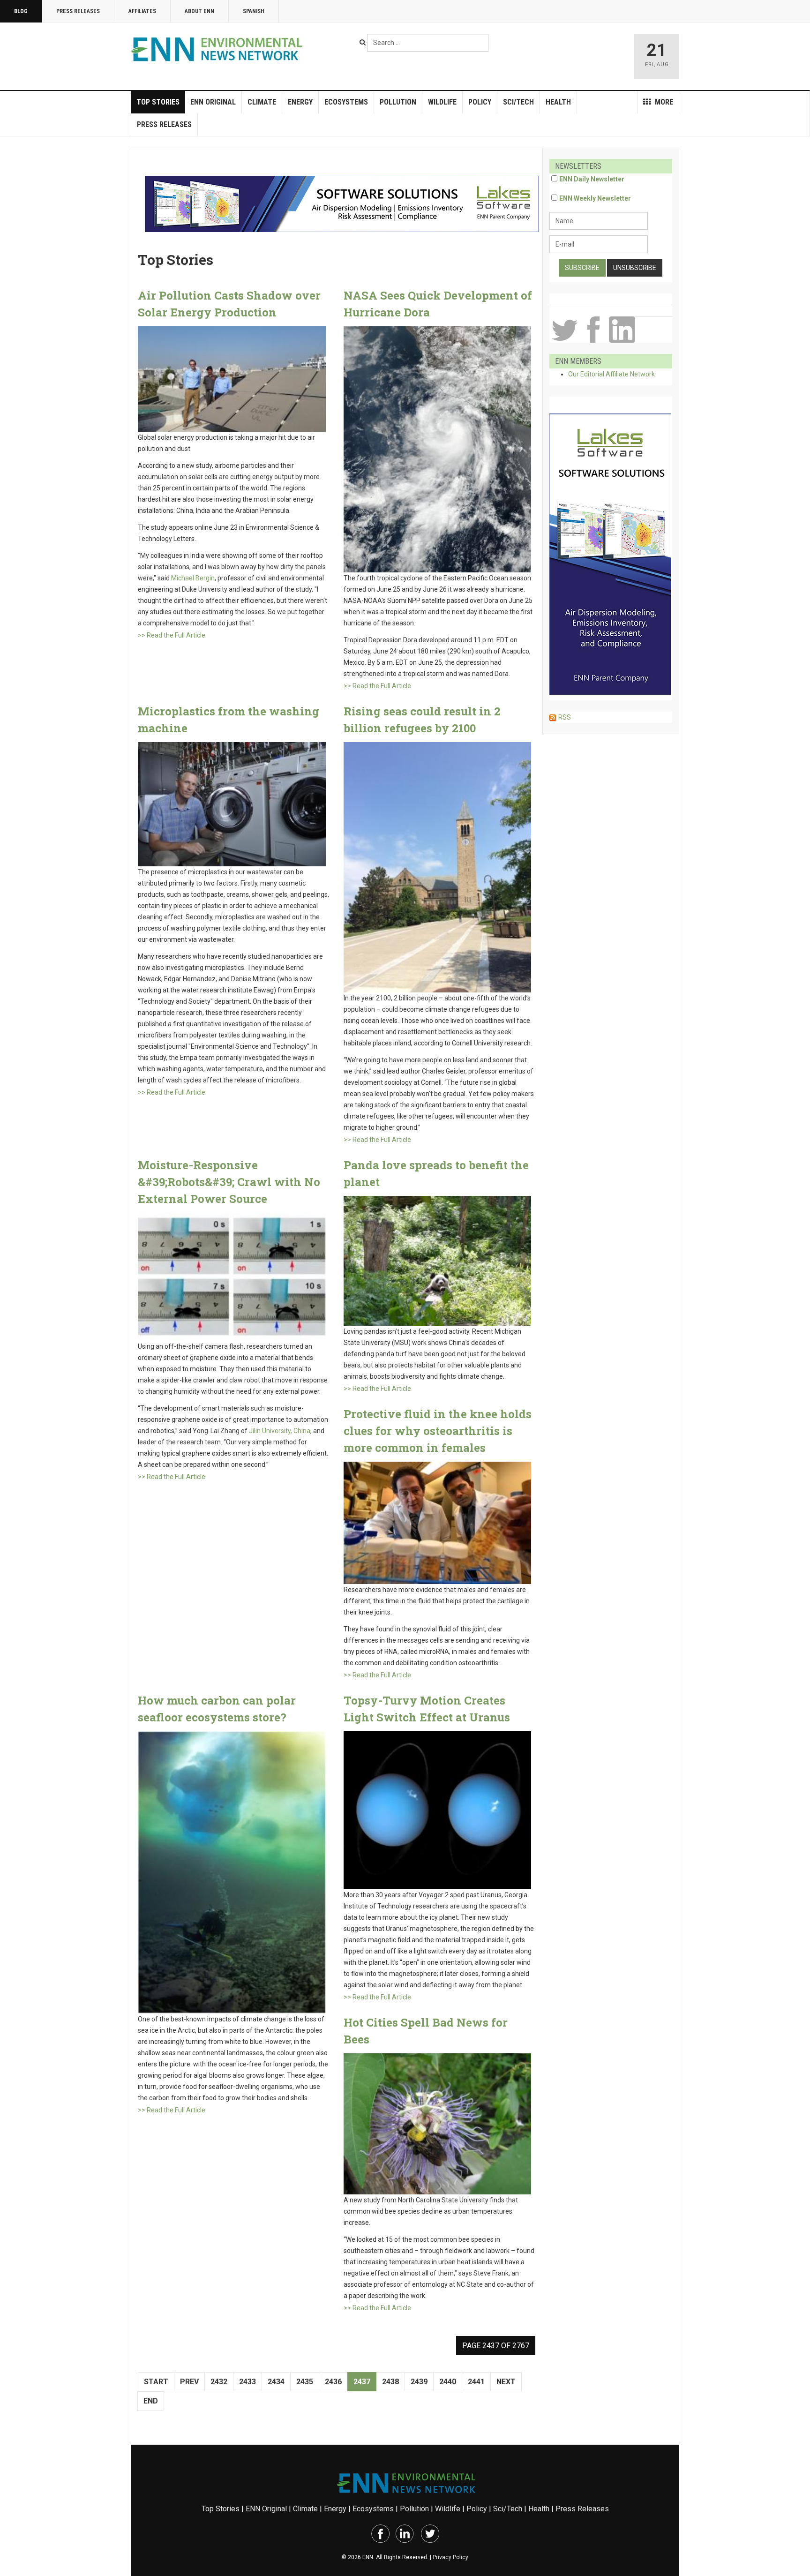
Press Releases (78, 11)
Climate (262, 102)
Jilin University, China (280, 1431)
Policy (480, 102)
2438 (390, 2382)
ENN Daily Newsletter (592, 179)
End (151, 2401)
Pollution (398, 102)
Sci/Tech (518, 102)
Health (558, 102)
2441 (476, 2382)
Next (506, 2382)
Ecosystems (346, 102)
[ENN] (219, 49)
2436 (333, 2382)
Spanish (254, 11)
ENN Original (213, 102)
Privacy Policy (450, 2557)
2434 (276, 2382)
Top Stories (158, 102)
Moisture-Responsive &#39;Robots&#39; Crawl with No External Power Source (229, 1182)
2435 (305, 2382)
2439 (419, 2382)
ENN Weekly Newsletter (595, 198)
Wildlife (442, 102)
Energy (300, 102)
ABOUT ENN (199, 11)
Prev (189, 2382)
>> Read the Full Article (172, 635)
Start (156, 2382)
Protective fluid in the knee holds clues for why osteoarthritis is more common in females (438, 1431)
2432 (219, 2382)
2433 (247, 2382)
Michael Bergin (193, 578)
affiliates (142, 11)
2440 (448, 2382)
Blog (21, 11)
